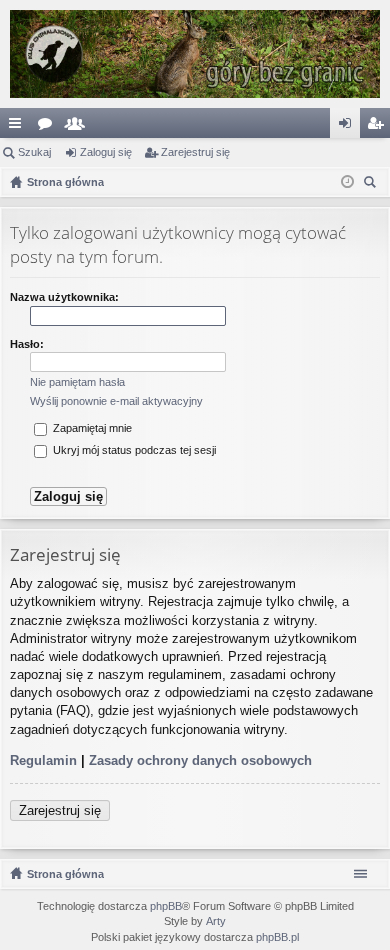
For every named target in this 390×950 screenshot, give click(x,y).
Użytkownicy (79, 127)
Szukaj (34, 152)
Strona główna (65, 874)
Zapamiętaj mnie (91, 428)
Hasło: (27, 344)
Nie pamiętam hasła (77, 382)
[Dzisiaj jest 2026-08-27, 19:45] (347, 182)
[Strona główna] (195, 54)
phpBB (166, 906)
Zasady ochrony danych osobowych (200, 760)
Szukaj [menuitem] (372, 184)
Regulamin (43, 760)
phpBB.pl (277, 937)
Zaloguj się (106, 152)
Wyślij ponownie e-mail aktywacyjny (116, 401)
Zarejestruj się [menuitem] (379, 127)
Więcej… (19, 127)
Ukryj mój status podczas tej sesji (133, 450)
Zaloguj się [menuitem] (349, 127)
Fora (49, 127)
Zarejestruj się (195, 152)
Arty (216, 921)
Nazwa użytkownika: (64, 297)
